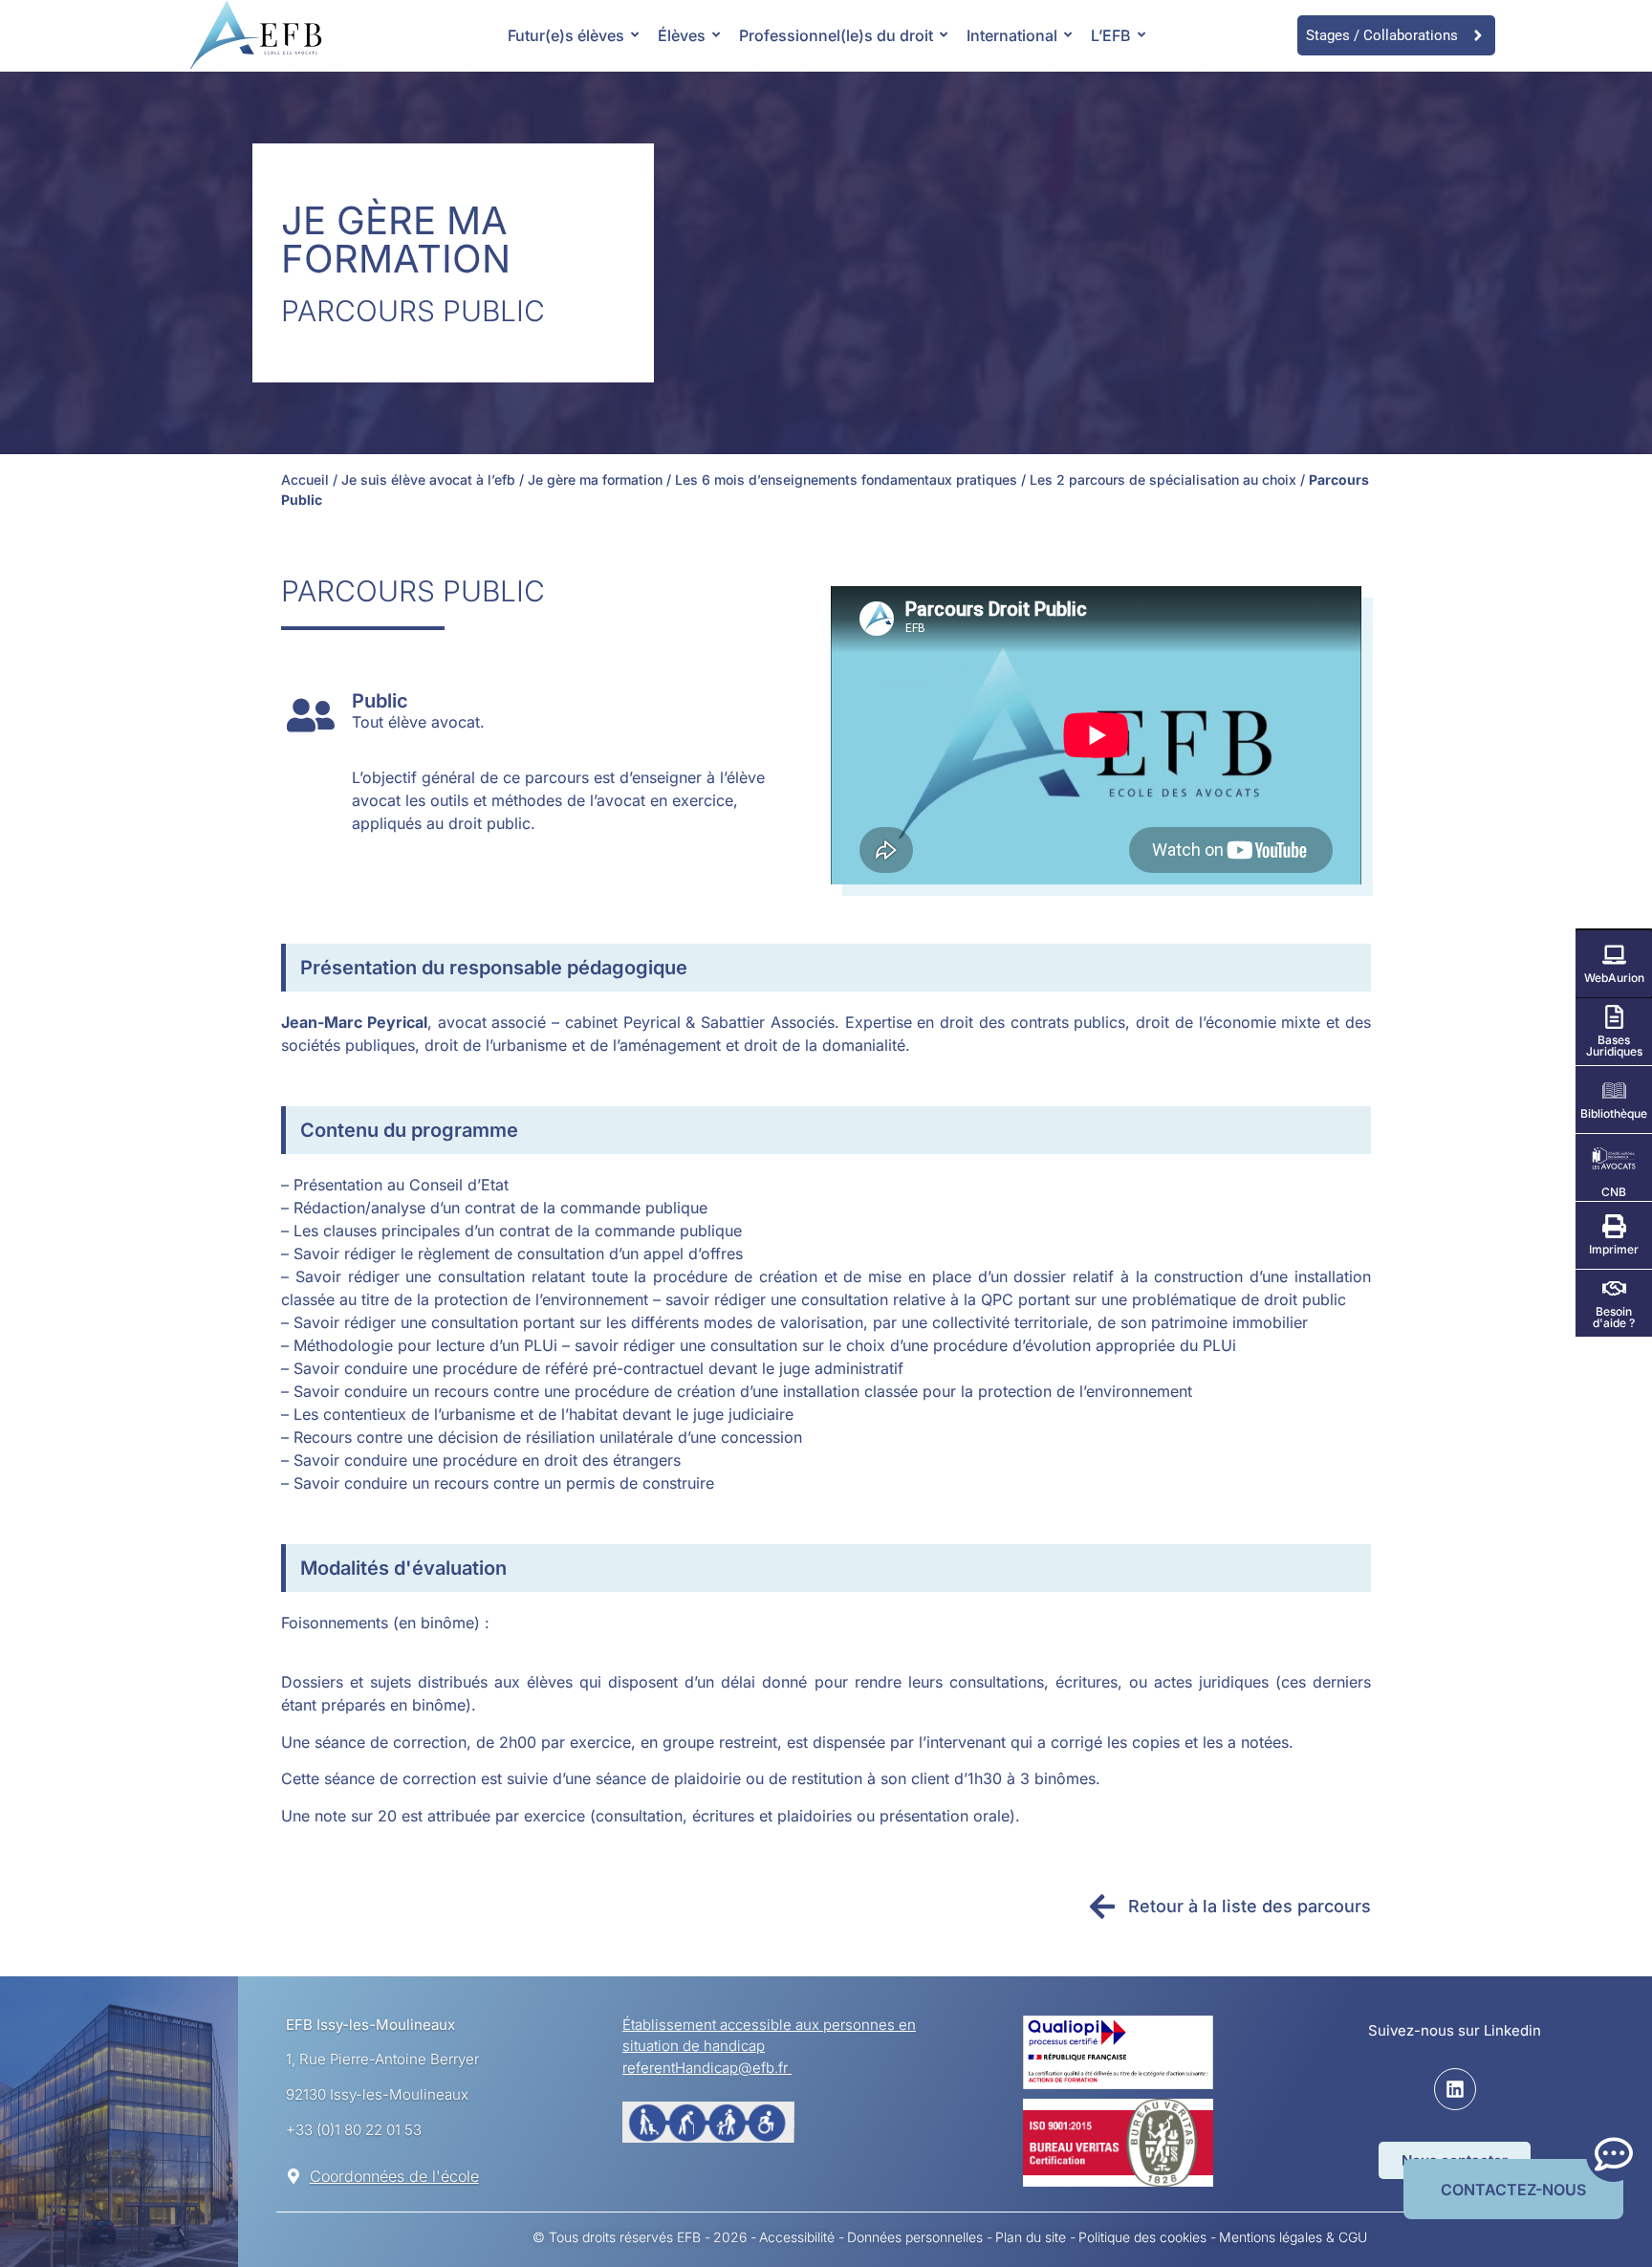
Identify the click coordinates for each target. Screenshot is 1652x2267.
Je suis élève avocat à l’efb (428, 480)
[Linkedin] (1455, 2089)
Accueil (305, 480)
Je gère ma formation (595, 480)
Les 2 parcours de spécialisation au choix (1163, 480)
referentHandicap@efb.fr (707, 2068)
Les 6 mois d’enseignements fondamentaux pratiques (846, 480)
